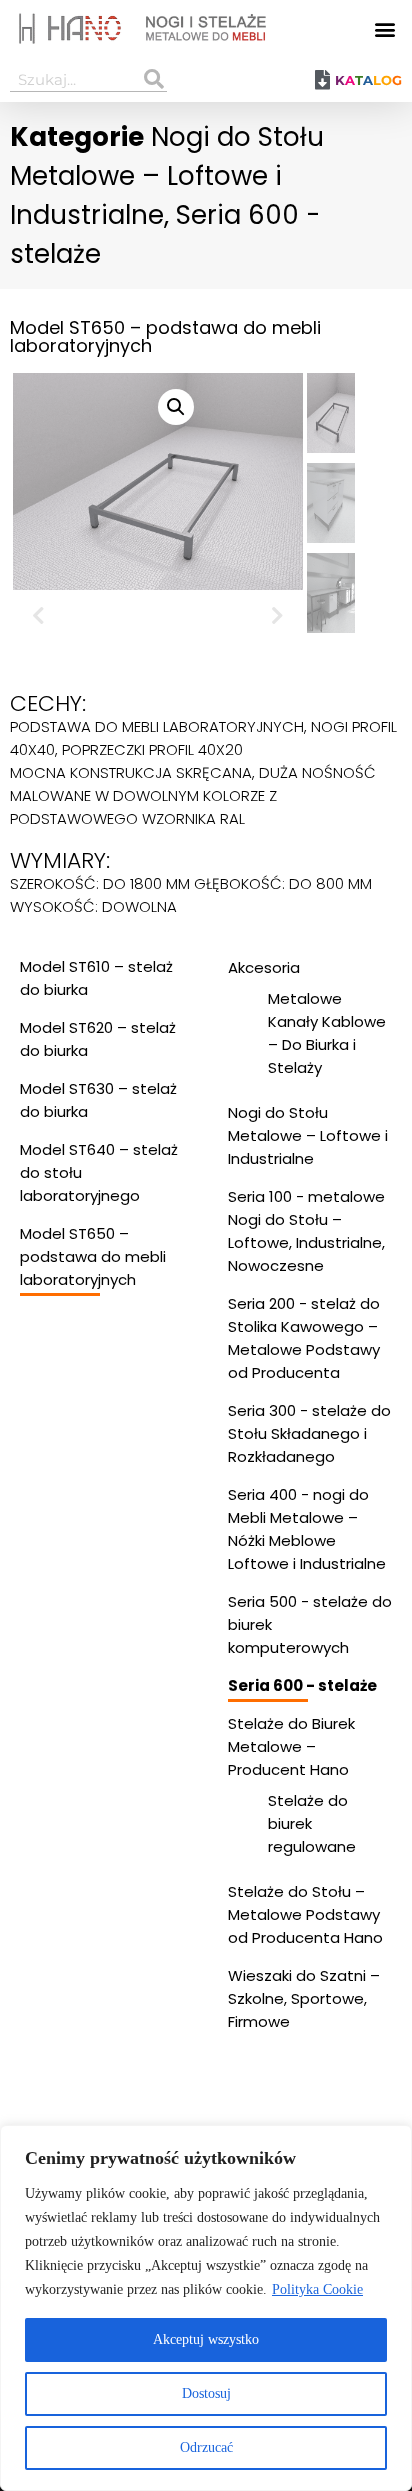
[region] (206, 2308)
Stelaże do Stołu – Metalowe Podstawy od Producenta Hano (305, 1914)
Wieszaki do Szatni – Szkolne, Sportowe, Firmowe (304, 1998)
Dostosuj (206, 2393)
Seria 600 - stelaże (302, 1685)
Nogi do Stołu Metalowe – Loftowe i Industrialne (167, 176)
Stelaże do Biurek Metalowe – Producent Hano (291, 1746)
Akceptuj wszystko (206, 2339)
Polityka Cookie (317, 2289)
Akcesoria (264, 967)
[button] (385, 28)
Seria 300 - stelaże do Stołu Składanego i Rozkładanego (309, 1433)
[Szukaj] (154, 79)
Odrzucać (206, 2447)
